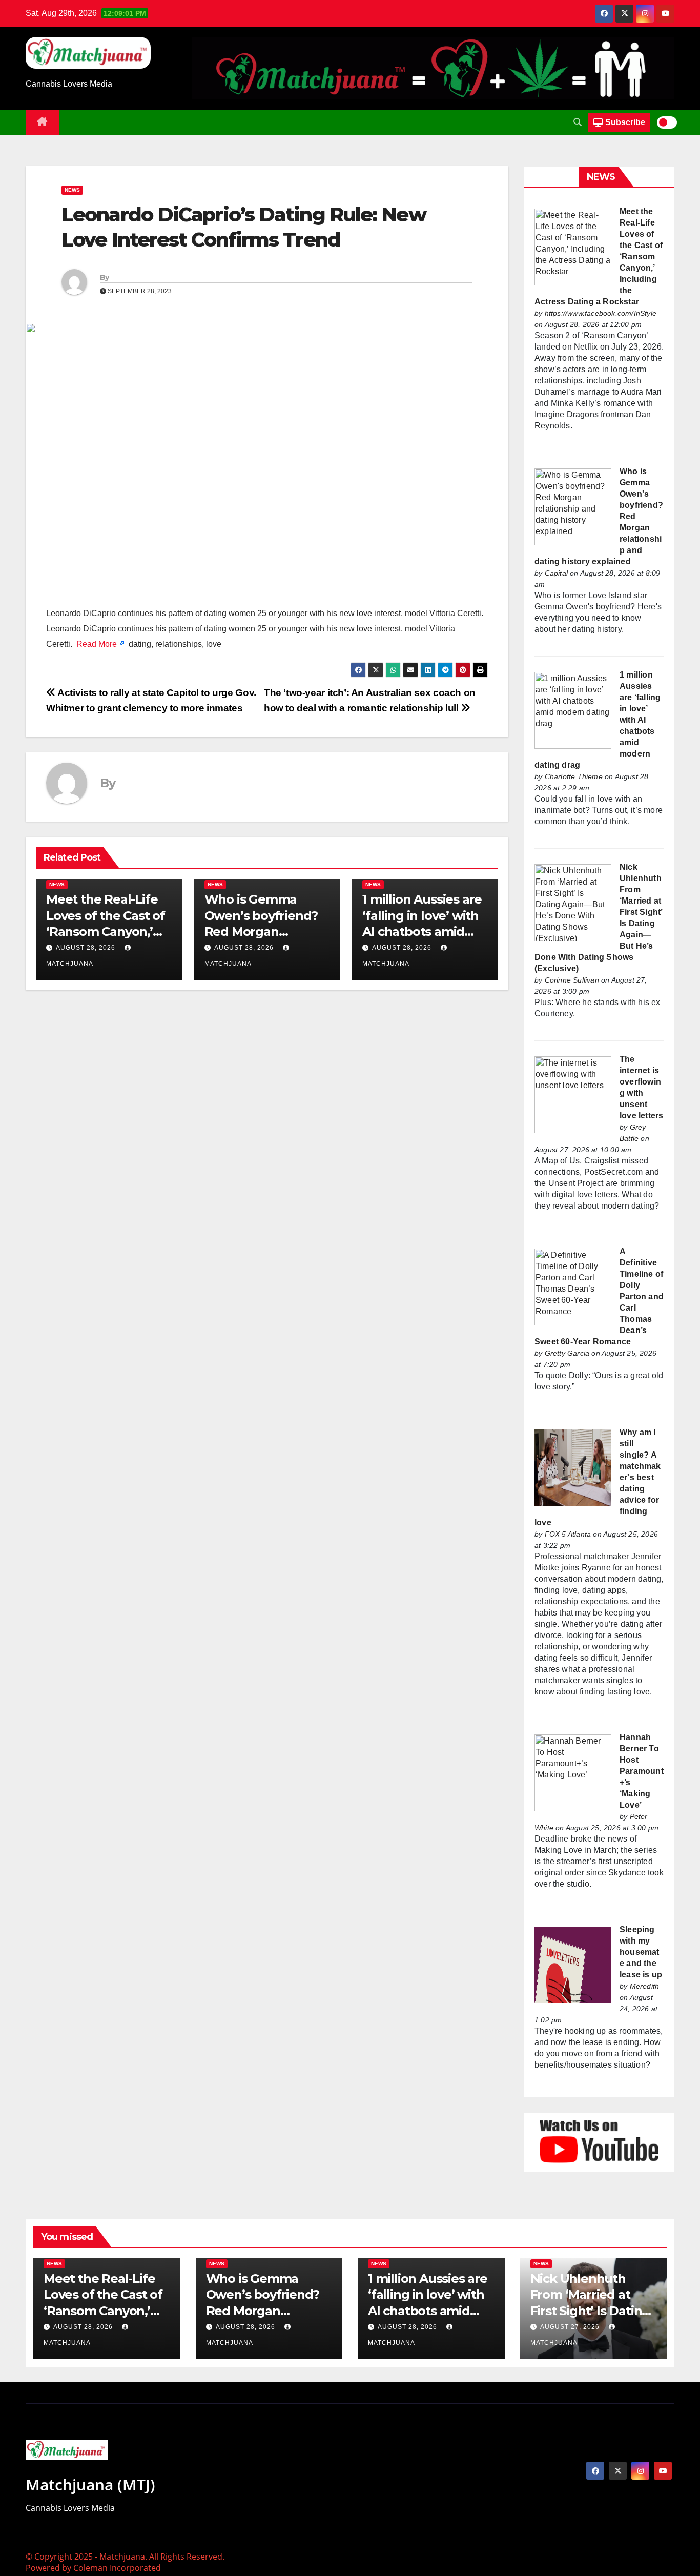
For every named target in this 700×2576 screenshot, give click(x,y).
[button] (578, 122)
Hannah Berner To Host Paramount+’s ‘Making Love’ (642, 1771)
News (72, 190)
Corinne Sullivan (572, 980)
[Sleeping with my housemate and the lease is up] (573, 1964)
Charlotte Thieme (574, 776)
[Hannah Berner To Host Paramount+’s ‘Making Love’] (573, 1772)
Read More (97, 644)
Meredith (645, 1986)
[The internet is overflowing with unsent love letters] (573, 1094)
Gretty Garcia (567, 1353)
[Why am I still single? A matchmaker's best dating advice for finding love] (573, 1467)
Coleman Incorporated (117, 2568)
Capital (556, 573)
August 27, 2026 (571, 2327)
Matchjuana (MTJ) (90, 2485)
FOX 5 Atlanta (568, 1534)
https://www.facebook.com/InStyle (601, 313)
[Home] (42, 122)
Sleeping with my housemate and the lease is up (641, 1952)
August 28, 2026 (86, 948)
